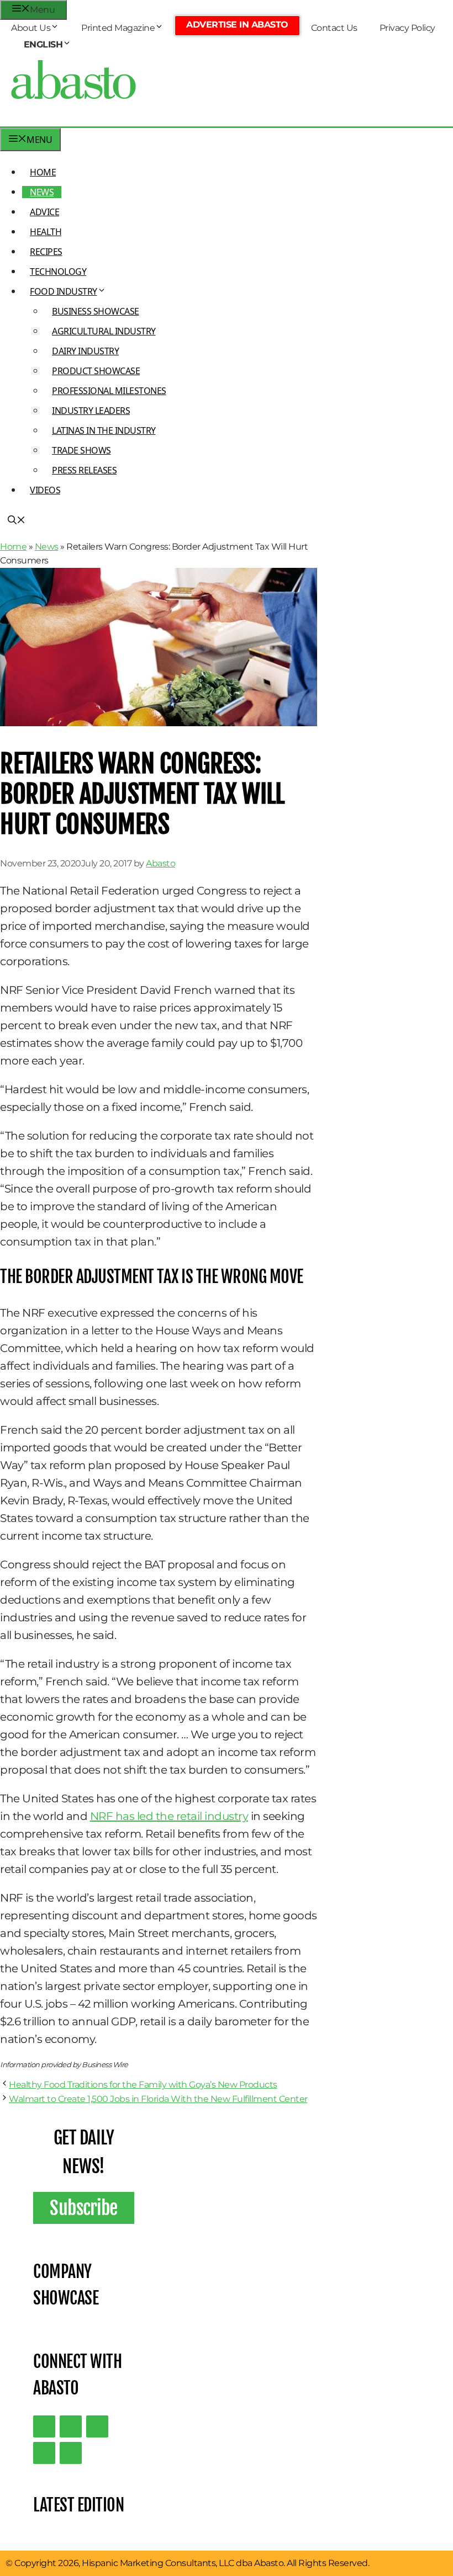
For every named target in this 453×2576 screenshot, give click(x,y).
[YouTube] (44, 2453)
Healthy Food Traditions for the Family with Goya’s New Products (143, 2085)
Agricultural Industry (104, 331)
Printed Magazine (118, 28)
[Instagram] (97, 2426)
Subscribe (84, 2208)
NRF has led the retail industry (169, 1816)
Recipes (46, 252)
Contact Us (334, 28)
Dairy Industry (85, 351)
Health (46, 232)
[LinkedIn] (71, 2426)
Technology (58, 272)
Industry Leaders (91, 411)
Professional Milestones (109, 391)
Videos (45, 490)
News (42, 192)
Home (43, 172)
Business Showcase (96, 311)
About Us (31, 28)
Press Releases (84, 470)
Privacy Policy (407, 28)
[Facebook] (71, 2453)
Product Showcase (96, 371)
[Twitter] (44, 2426)
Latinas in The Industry (104, 430)
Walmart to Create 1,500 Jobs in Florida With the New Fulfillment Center (158, 2099)
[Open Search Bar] (17, 521)
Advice (44, 212)
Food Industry (64, 291)
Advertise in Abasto (237, 25)
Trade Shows (81, 450)
